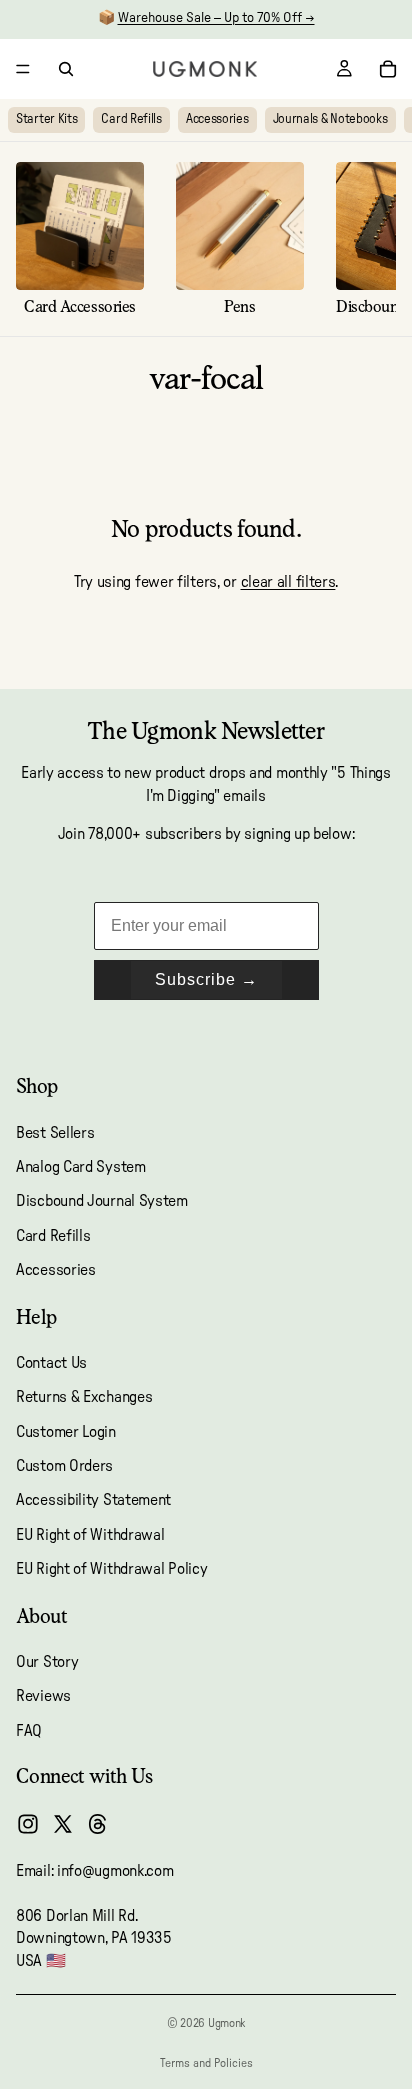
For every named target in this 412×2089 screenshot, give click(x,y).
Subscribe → (206, 979)
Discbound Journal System (102, 1201)
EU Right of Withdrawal (90, 1535)
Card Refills (131, 119)
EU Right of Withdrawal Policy (111, 1569)
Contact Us (51, 1363)
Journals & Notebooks (330, 119)
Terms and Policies (206, 2063)
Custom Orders (64, 1466)
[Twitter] (63, 1824)
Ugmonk (226, 2023)
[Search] (66, 69)
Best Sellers (55, 1133)
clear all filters (288, 582)
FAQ (29, 1731)
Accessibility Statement (93, 1501)
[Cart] (388, 69)
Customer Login (66, 1432)
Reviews (43, 1696)
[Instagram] (28, 1824)
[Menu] (23, 69)
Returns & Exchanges (84, 1397)
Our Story (47, 1662)
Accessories (217, 119)
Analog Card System (81, 1167)
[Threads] (98, 1824)
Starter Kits (46, 119)
